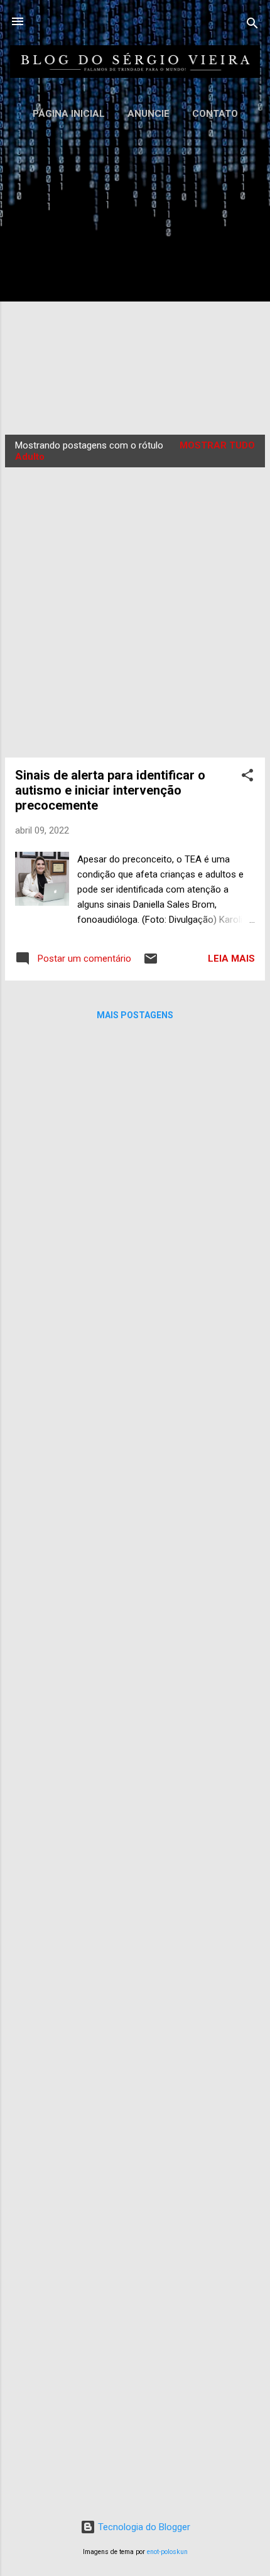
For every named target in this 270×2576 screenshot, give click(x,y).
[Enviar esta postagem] (151, 963)
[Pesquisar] (252, 25)
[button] (247, 777)
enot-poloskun (167, 2552)
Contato (215, 114)
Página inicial (69, 114)
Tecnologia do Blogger (143, 2527)
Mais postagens (135, 1015)
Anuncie (148, 114)
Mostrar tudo (217, 445)
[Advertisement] (135, 274)
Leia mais (231, 959)
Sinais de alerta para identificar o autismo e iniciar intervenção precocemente (110, 790)
